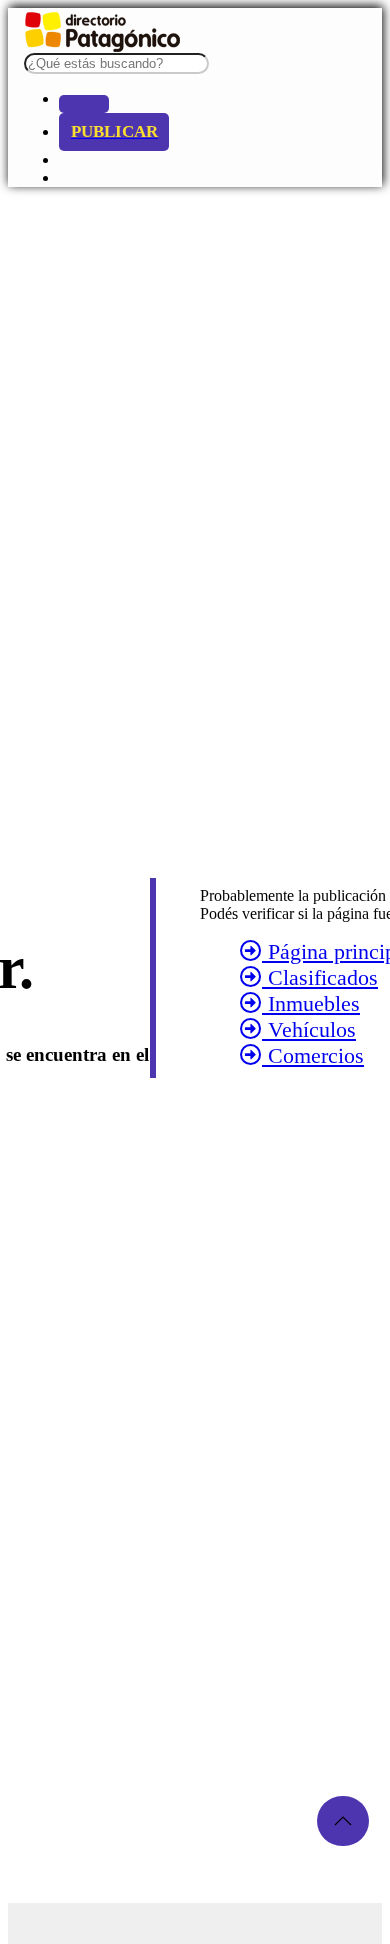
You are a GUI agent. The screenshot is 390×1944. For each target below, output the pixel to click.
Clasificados (320, 977)
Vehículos (309, 1029)
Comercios (313, 1055)
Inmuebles (311, 1003)
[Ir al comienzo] (343, 1821)
